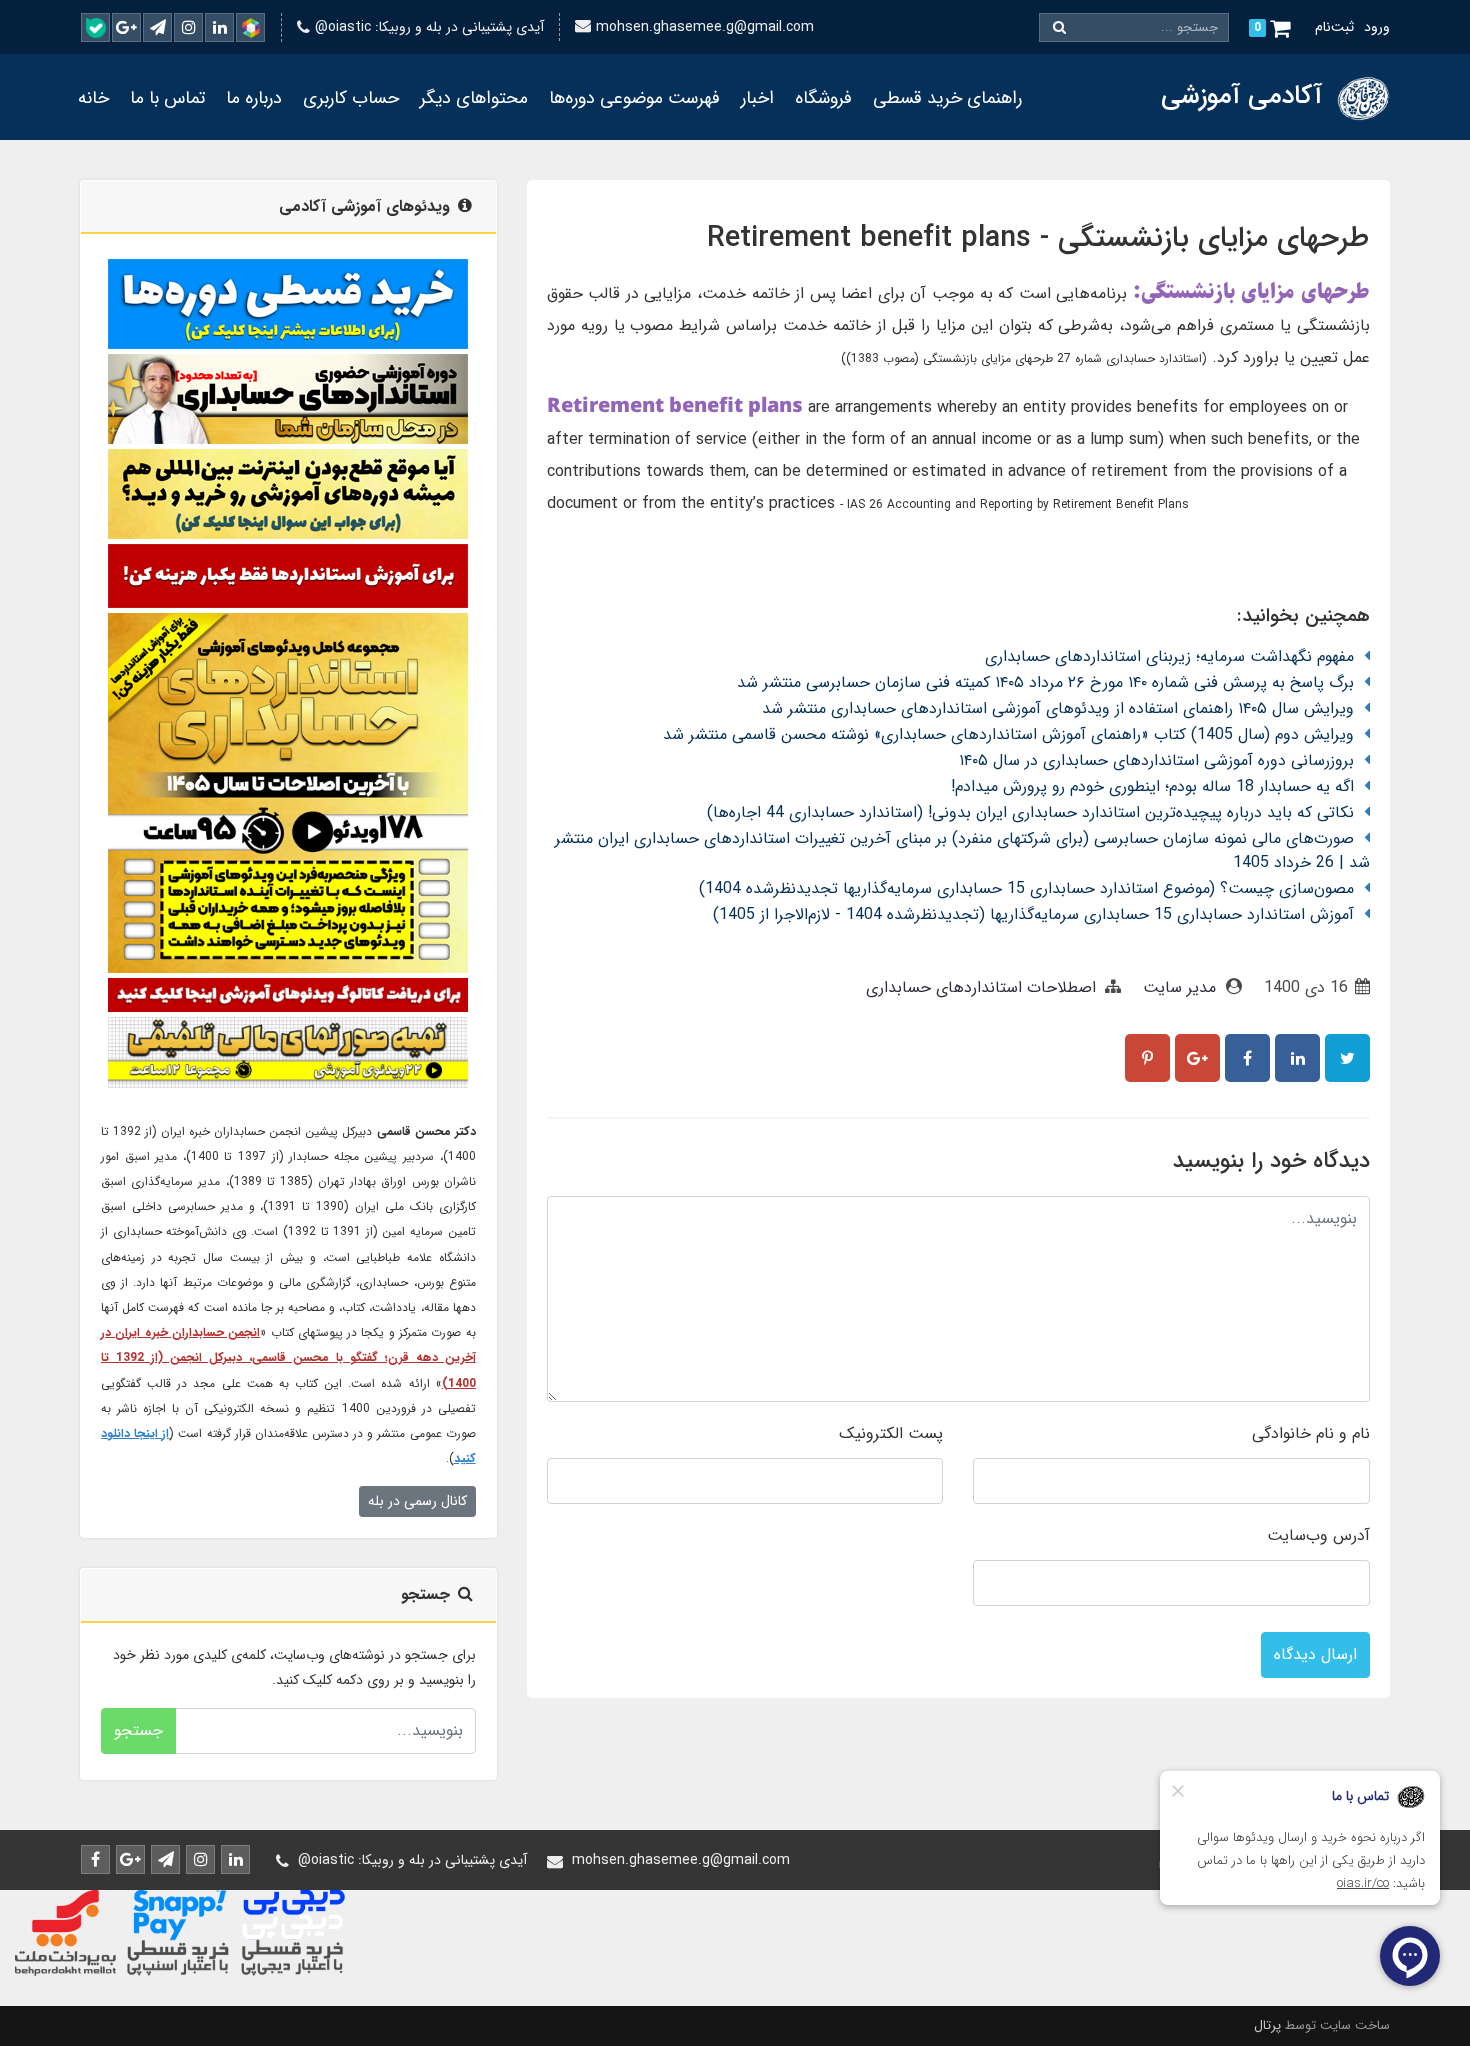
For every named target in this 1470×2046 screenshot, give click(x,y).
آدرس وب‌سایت (1318, 1535)
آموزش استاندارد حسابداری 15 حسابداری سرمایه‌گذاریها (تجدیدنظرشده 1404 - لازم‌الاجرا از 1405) (1033, 914)
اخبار (757, 98)
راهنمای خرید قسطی (947, 98)
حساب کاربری (351, 98)
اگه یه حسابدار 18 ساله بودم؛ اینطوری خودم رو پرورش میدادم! (1152, 786)
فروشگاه (823, 98)
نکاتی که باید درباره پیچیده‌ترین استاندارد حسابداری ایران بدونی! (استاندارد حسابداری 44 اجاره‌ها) (1030, 812)
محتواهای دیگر (474, 98)
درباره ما (254, 98)
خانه (93, 98)
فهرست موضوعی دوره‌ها (634, 98)
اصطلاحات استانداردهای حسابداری (981, 987)
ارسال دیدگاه (1315, 1654)
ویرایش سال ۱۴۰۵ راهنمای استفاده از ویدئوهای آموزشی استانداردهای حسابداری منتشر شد (1058, 708)
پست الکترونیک (891, 1433)
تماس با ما (167, 98)
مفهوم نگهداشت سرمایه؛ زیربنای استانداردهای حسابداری (1169, 656)
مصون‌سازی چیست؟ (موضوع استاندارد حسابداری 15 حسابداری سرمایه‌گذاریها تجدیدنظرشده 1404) (1026, 888)
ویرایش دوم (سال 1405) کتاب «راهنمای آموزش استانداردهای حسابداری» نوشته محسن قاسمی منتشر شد (1008, 734)
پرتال (1267, 2025)
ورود (1377, 27)
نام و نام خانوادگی (1311, 1433)
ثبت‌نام (1334, 27)
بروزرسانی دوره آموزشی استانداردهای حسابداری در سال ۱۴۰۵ (1156, 760)
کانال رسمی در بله (417, 1501)
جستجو (138, 1730)
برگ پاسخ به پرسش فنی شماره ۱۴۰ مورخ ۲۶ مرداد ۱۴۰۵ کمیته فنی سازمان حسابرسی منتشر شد (1045, 682)
